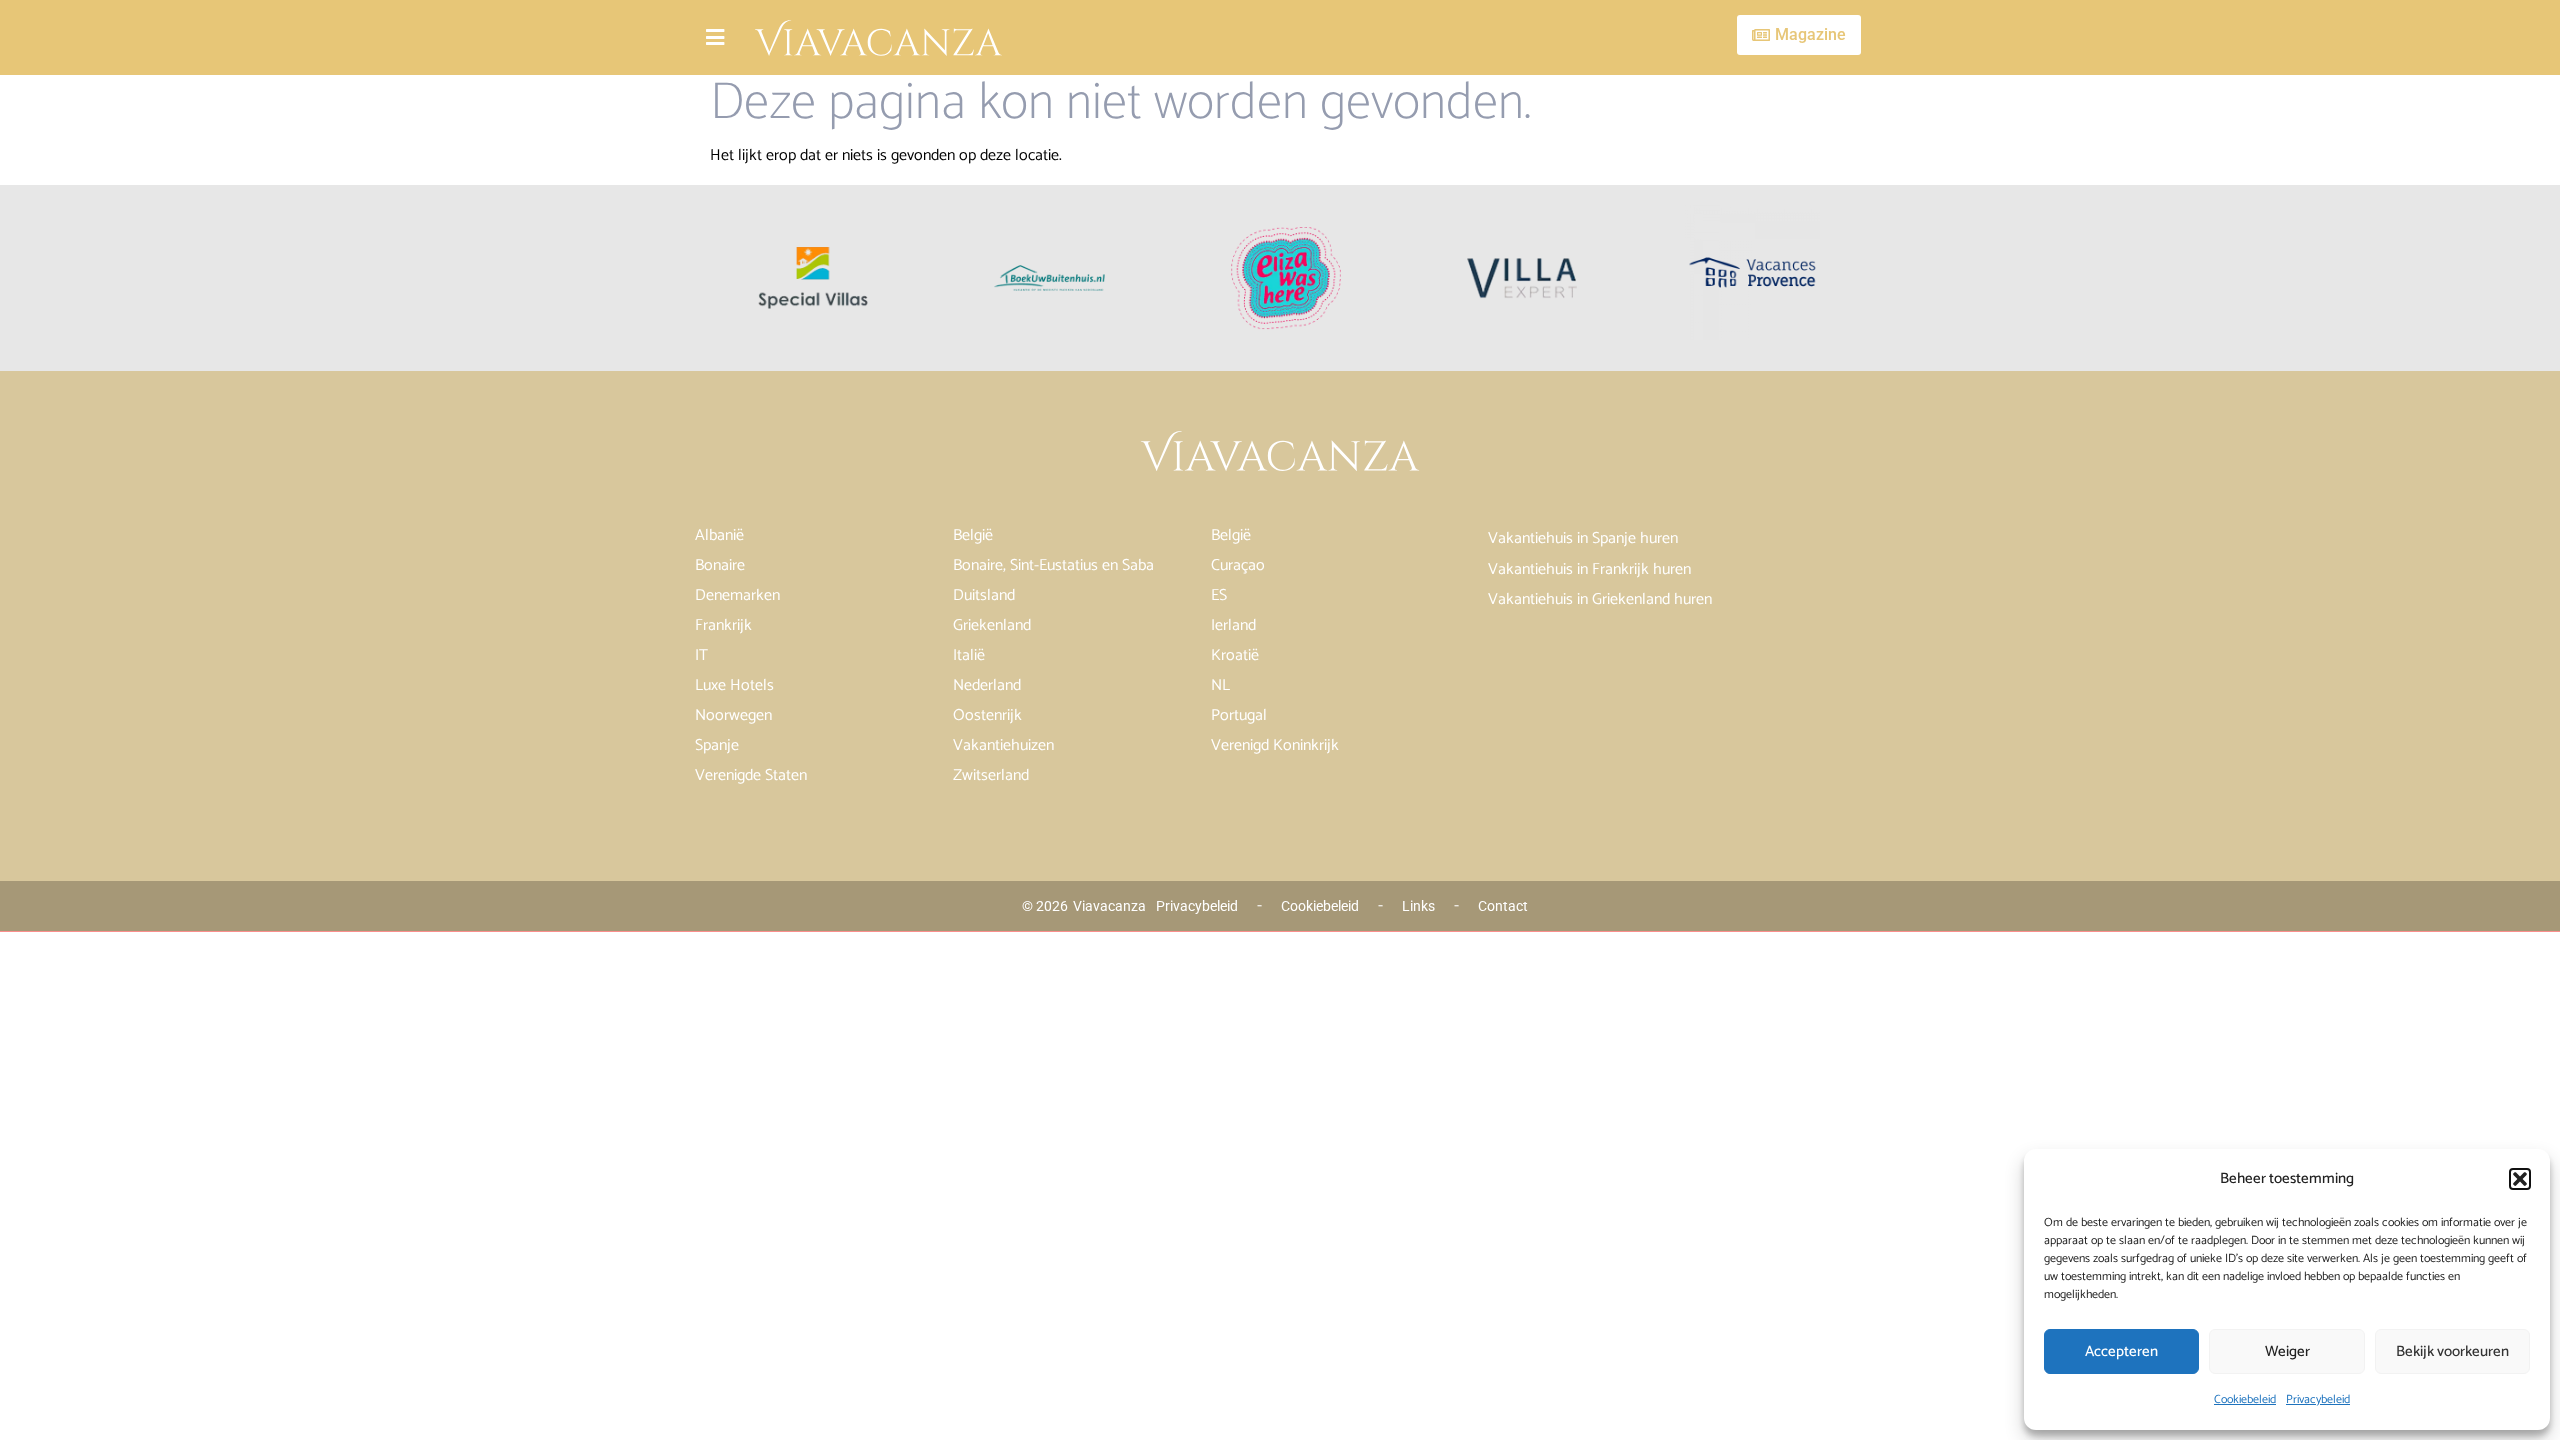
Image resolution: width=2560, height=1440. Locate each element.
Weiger (2287, 1351)
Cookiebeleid (2245, 1399)
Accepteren (2121, 1351)
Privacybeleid (2318, 1399)
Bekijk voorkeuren (2452, 1351)
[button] (2520, 1179)
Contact (1503, 906)
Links (1418, 906)
